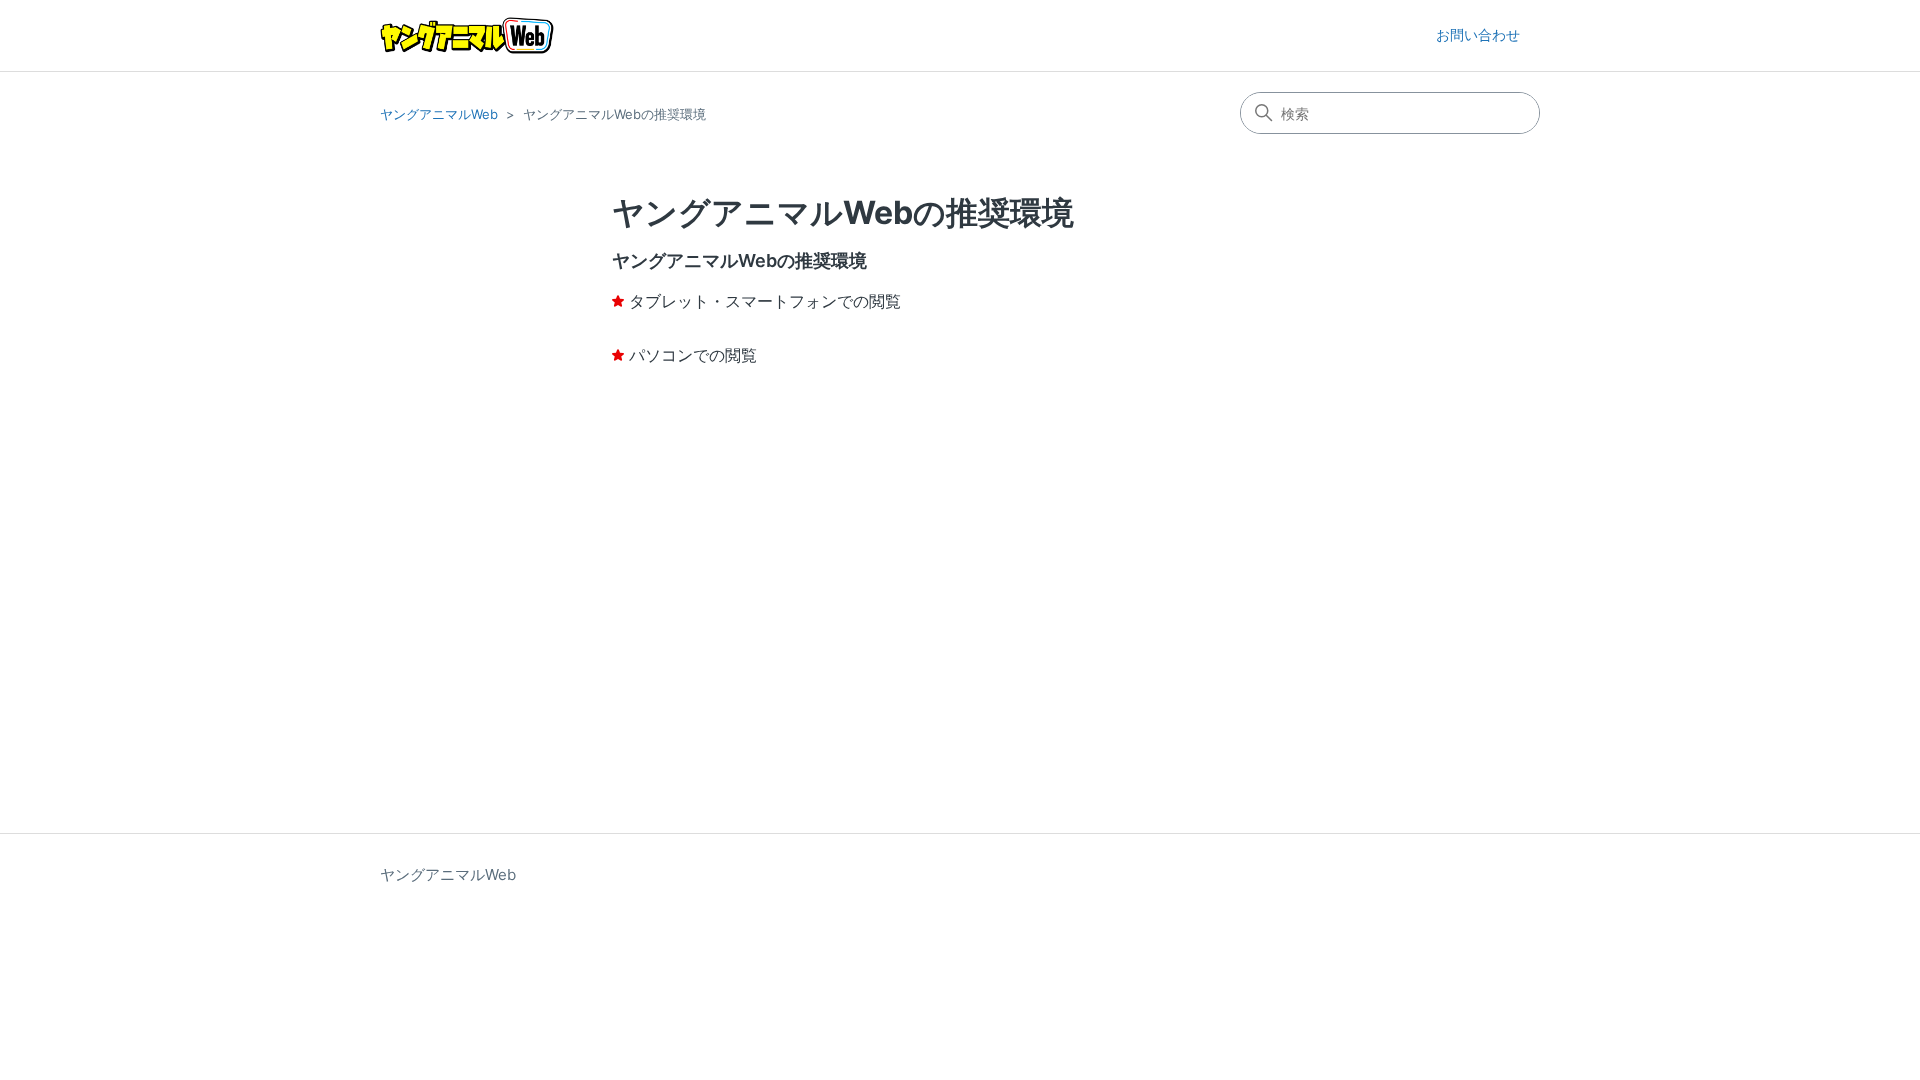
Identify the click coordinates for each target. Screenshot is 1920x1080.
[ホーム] (467, 35)
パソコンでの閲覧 (693, 355)
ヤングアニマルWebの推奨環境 (739, 260)
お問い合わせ (1478, 34)
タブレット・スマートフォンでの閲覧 (765, 301)
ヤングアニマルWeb (439, 114)
